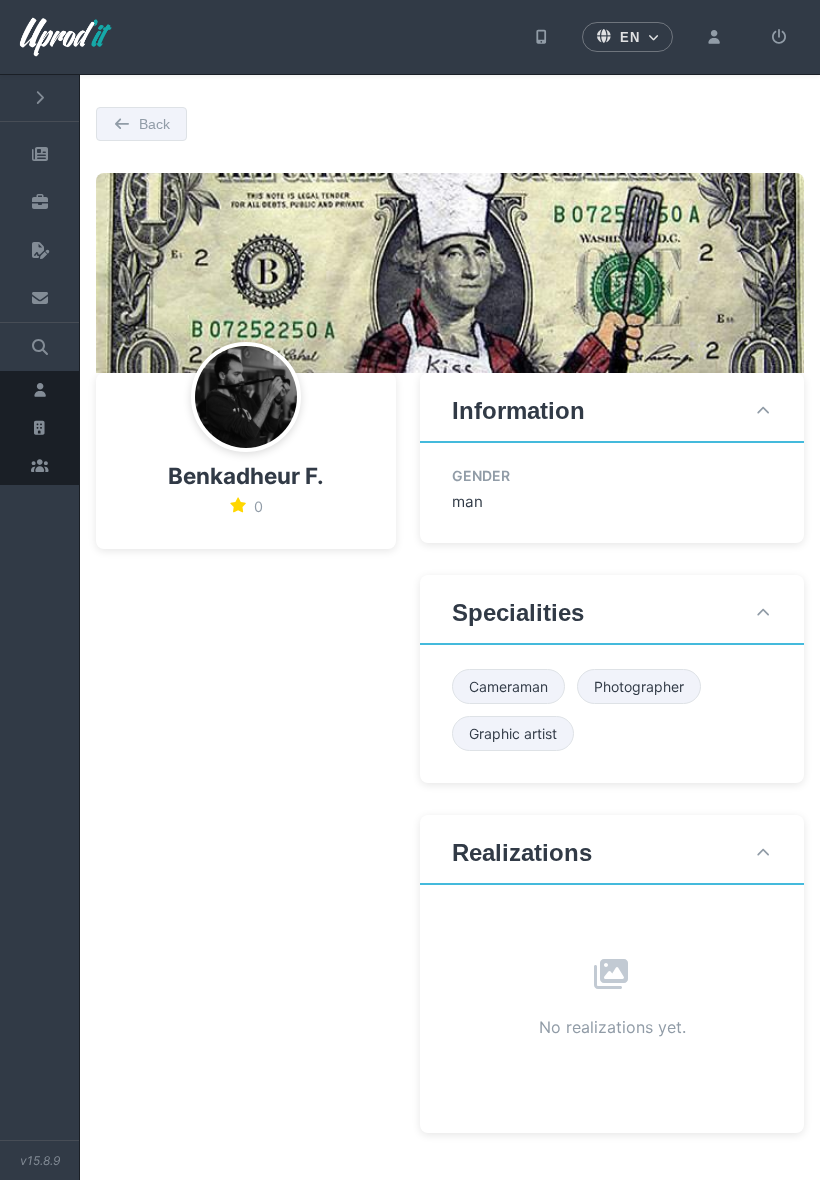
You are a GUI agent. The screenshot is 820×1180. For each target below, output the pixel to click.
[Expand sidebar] (39, 98)
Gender (481, 475)
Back (154, 124)
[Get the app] (542, 37)
